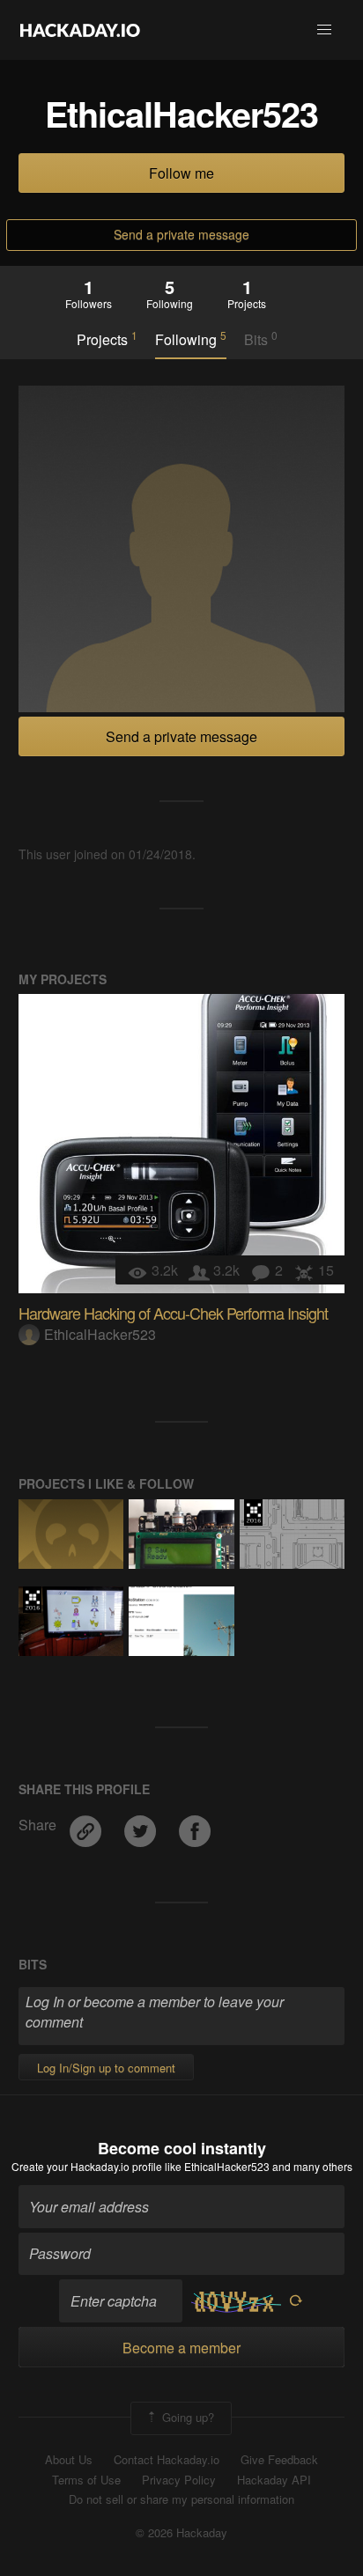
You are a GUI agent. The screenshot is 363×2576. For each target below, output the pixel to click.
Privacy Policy (179, 2480)
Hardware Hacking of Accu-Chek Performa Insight (173, 1313)
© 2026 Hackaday (181, 2533)
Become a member (181, 2348)
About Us (69, 2460)
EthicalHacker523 (100, 1334)
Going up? (186, 2416)
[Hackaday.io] (80, 30)
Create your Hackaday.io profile (87, 2166)
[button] (324, 30)
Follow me (181, 173)
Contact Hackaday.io (167, 2460)
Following (191, 339)
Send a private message (181, 234)
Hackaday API (274, 2480)
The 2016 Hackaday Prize (253, 1512)
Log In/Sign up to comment (106, 2068)
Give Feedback (279, 2460)
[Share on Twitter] (142, 1825)
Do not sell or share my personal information (181, 2499)
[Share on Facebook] (195, 1825)
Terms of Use (86, 2480)
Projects (107, 339)
